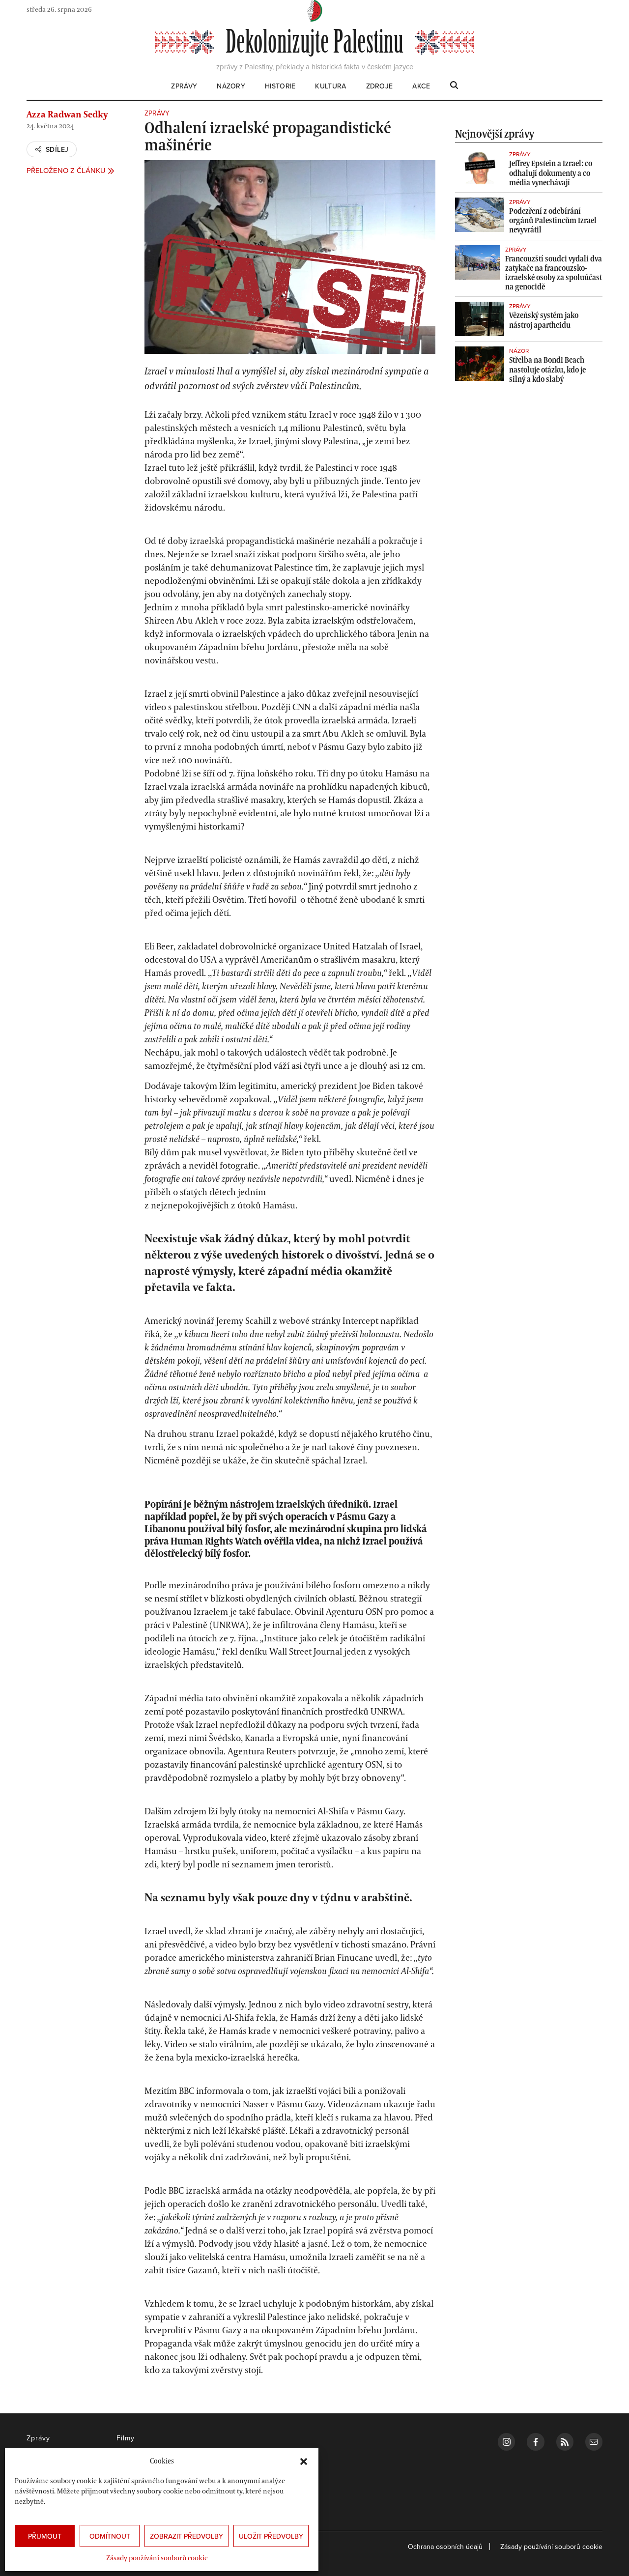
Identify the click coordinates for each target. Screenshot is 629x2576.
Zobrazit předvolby (186, 2536)
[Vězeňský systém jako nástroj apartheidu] (480, 319)
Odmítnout (110, 2536)
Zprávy (184, 87)
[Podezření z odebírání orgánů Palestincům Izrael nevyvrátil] (480, 215)
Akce (421, 87)
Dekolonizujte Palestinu (314, 42)
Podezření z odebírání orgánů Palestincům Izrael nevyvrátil (553, 220)
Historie (280, 87)
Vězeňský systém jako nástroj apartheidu (544, 320)
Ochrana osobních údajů (445, 2547)
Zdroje (380, 87)
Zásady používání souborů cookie (157, 2558)
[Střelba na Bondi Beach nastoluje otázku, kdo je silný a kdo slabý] (480, 364)
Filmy (126, 2438)
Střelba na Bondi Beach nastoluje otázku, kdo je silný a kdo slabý (547, 369)
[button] (304, 2461)
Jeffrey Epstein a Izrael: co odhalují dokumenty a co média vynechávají (551, 172)
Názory (231, 87)
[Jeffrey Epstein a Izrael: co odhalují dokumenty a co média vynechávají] (480, 167)
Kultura (330, 87)
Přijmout (45, 2536)
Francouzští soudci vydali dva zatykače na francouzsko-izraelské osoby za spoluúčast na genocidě (554, 273)
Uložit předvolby (271, 2536)
